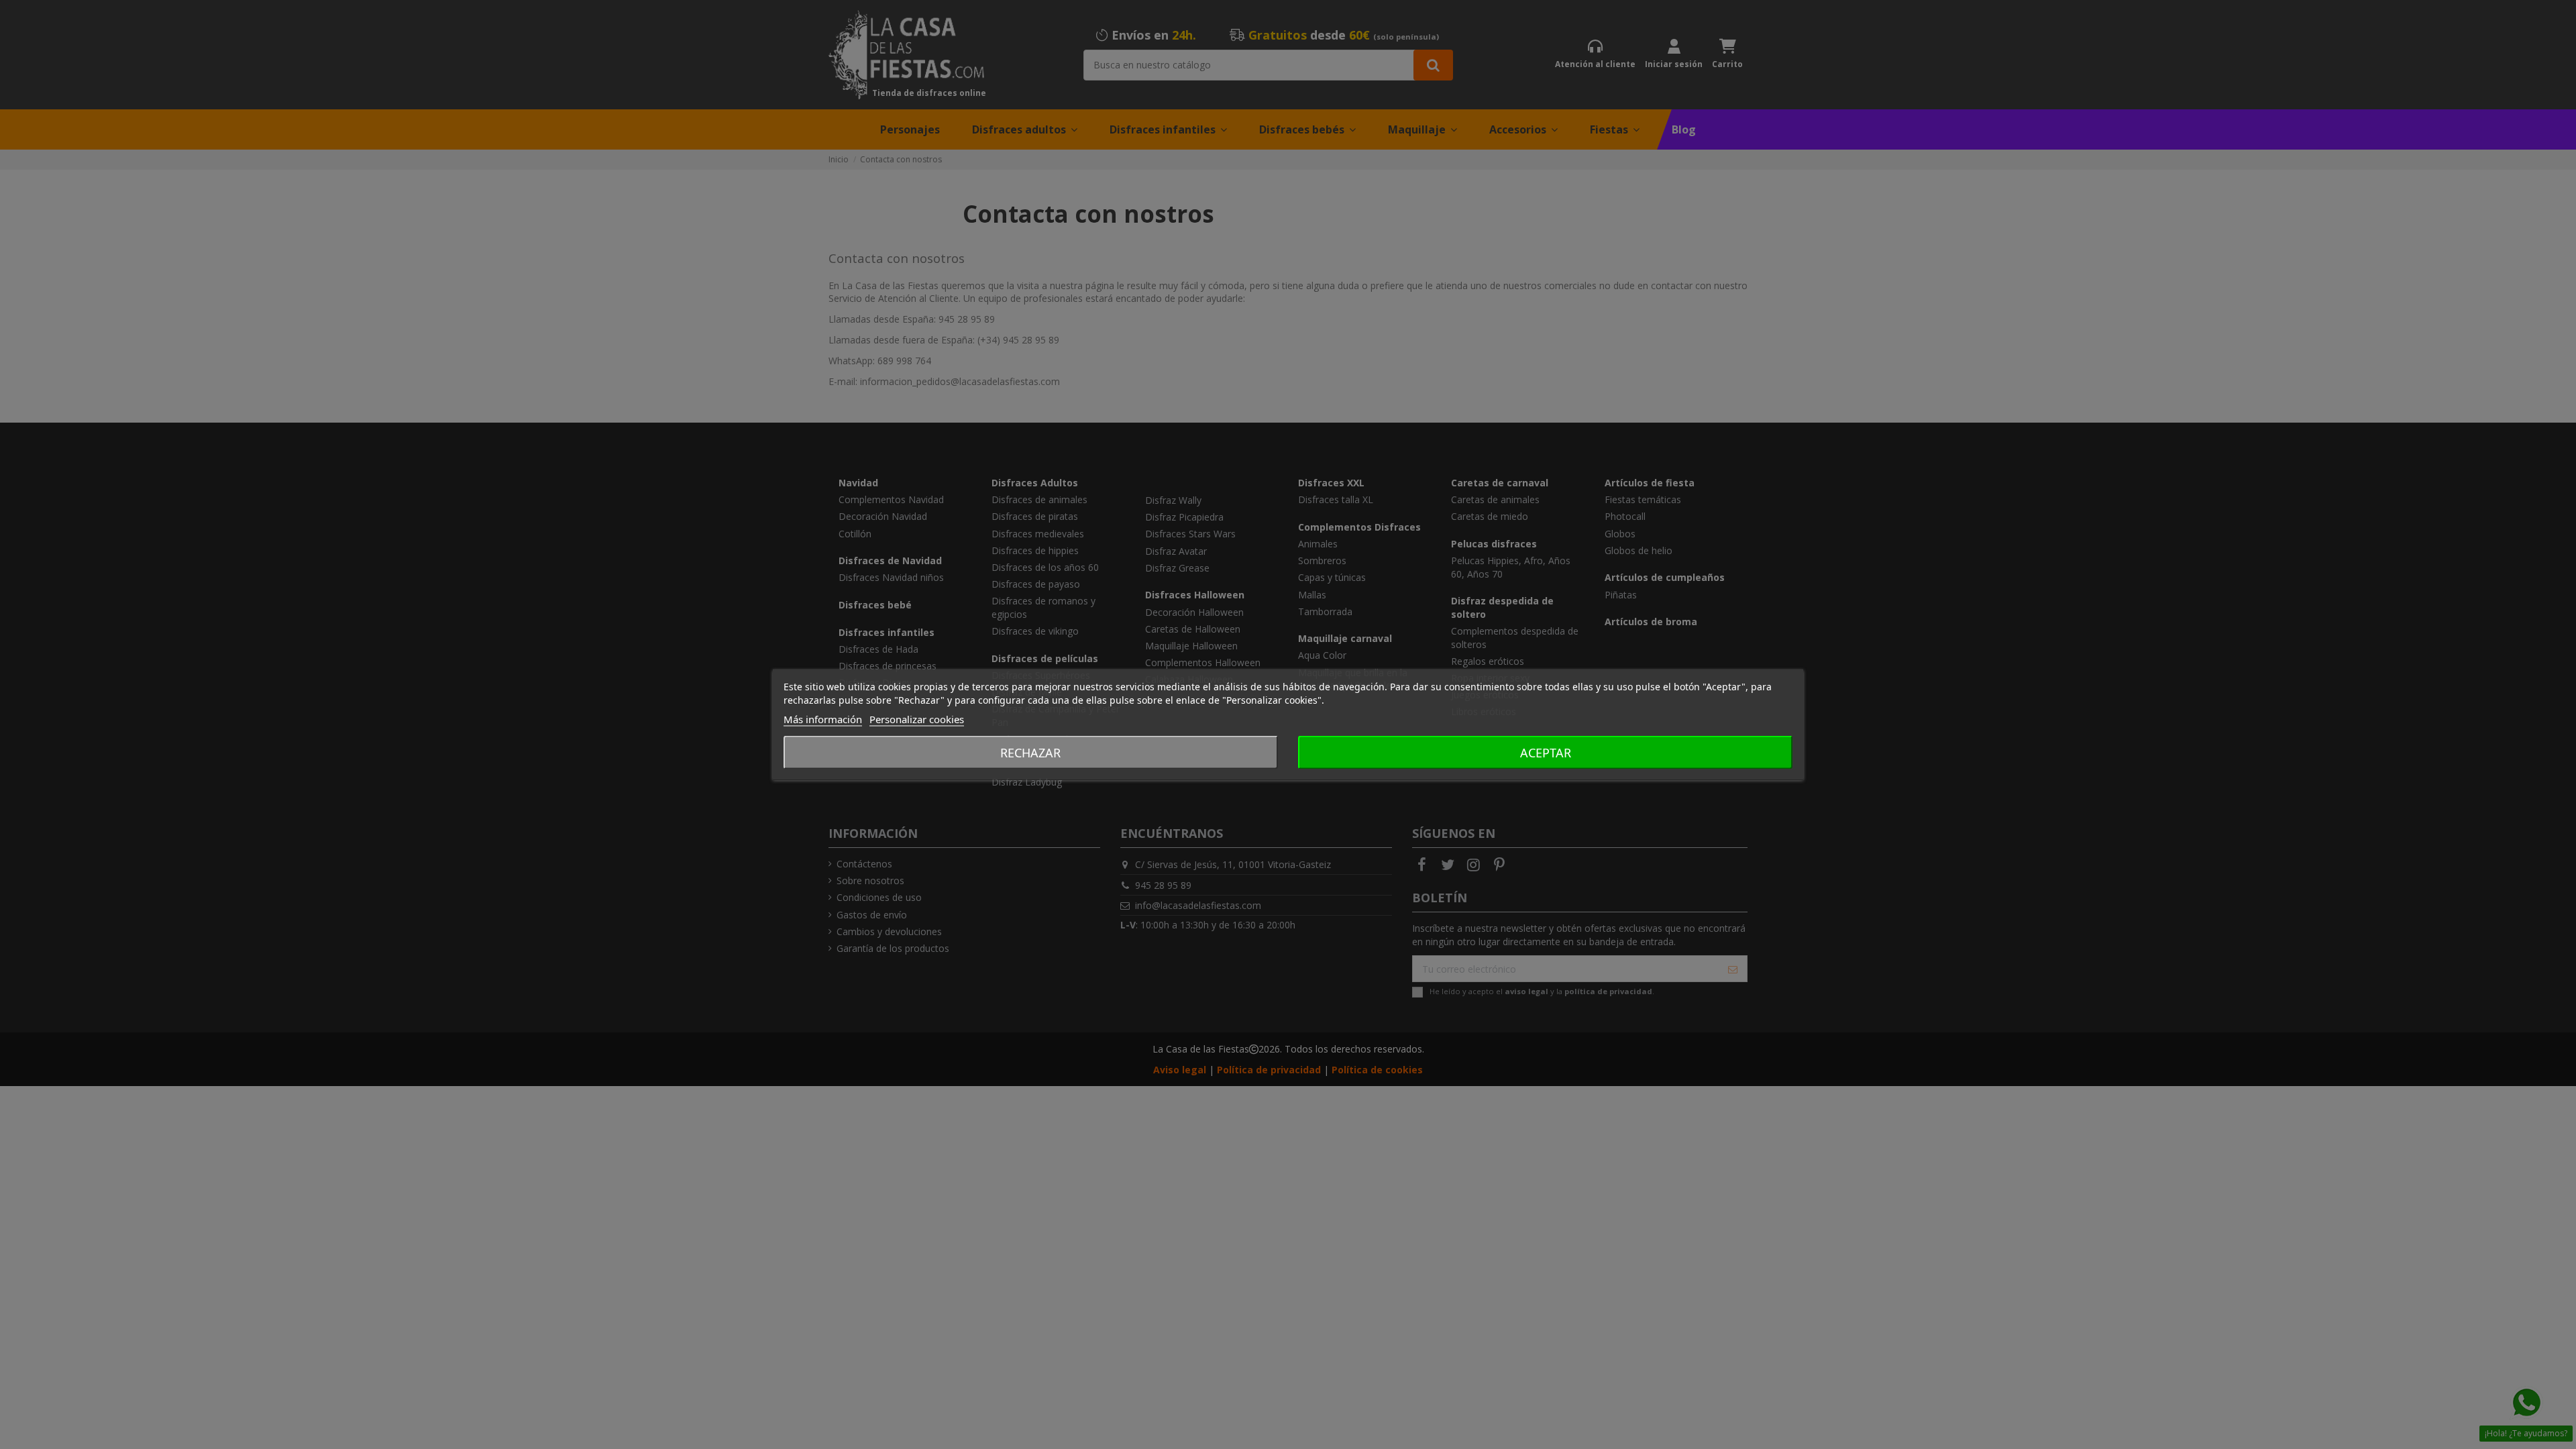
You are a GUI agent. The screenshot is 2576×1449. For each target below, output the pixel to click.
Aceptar (1546, 753)
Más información (823, 719)
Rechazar (1030, 753)
